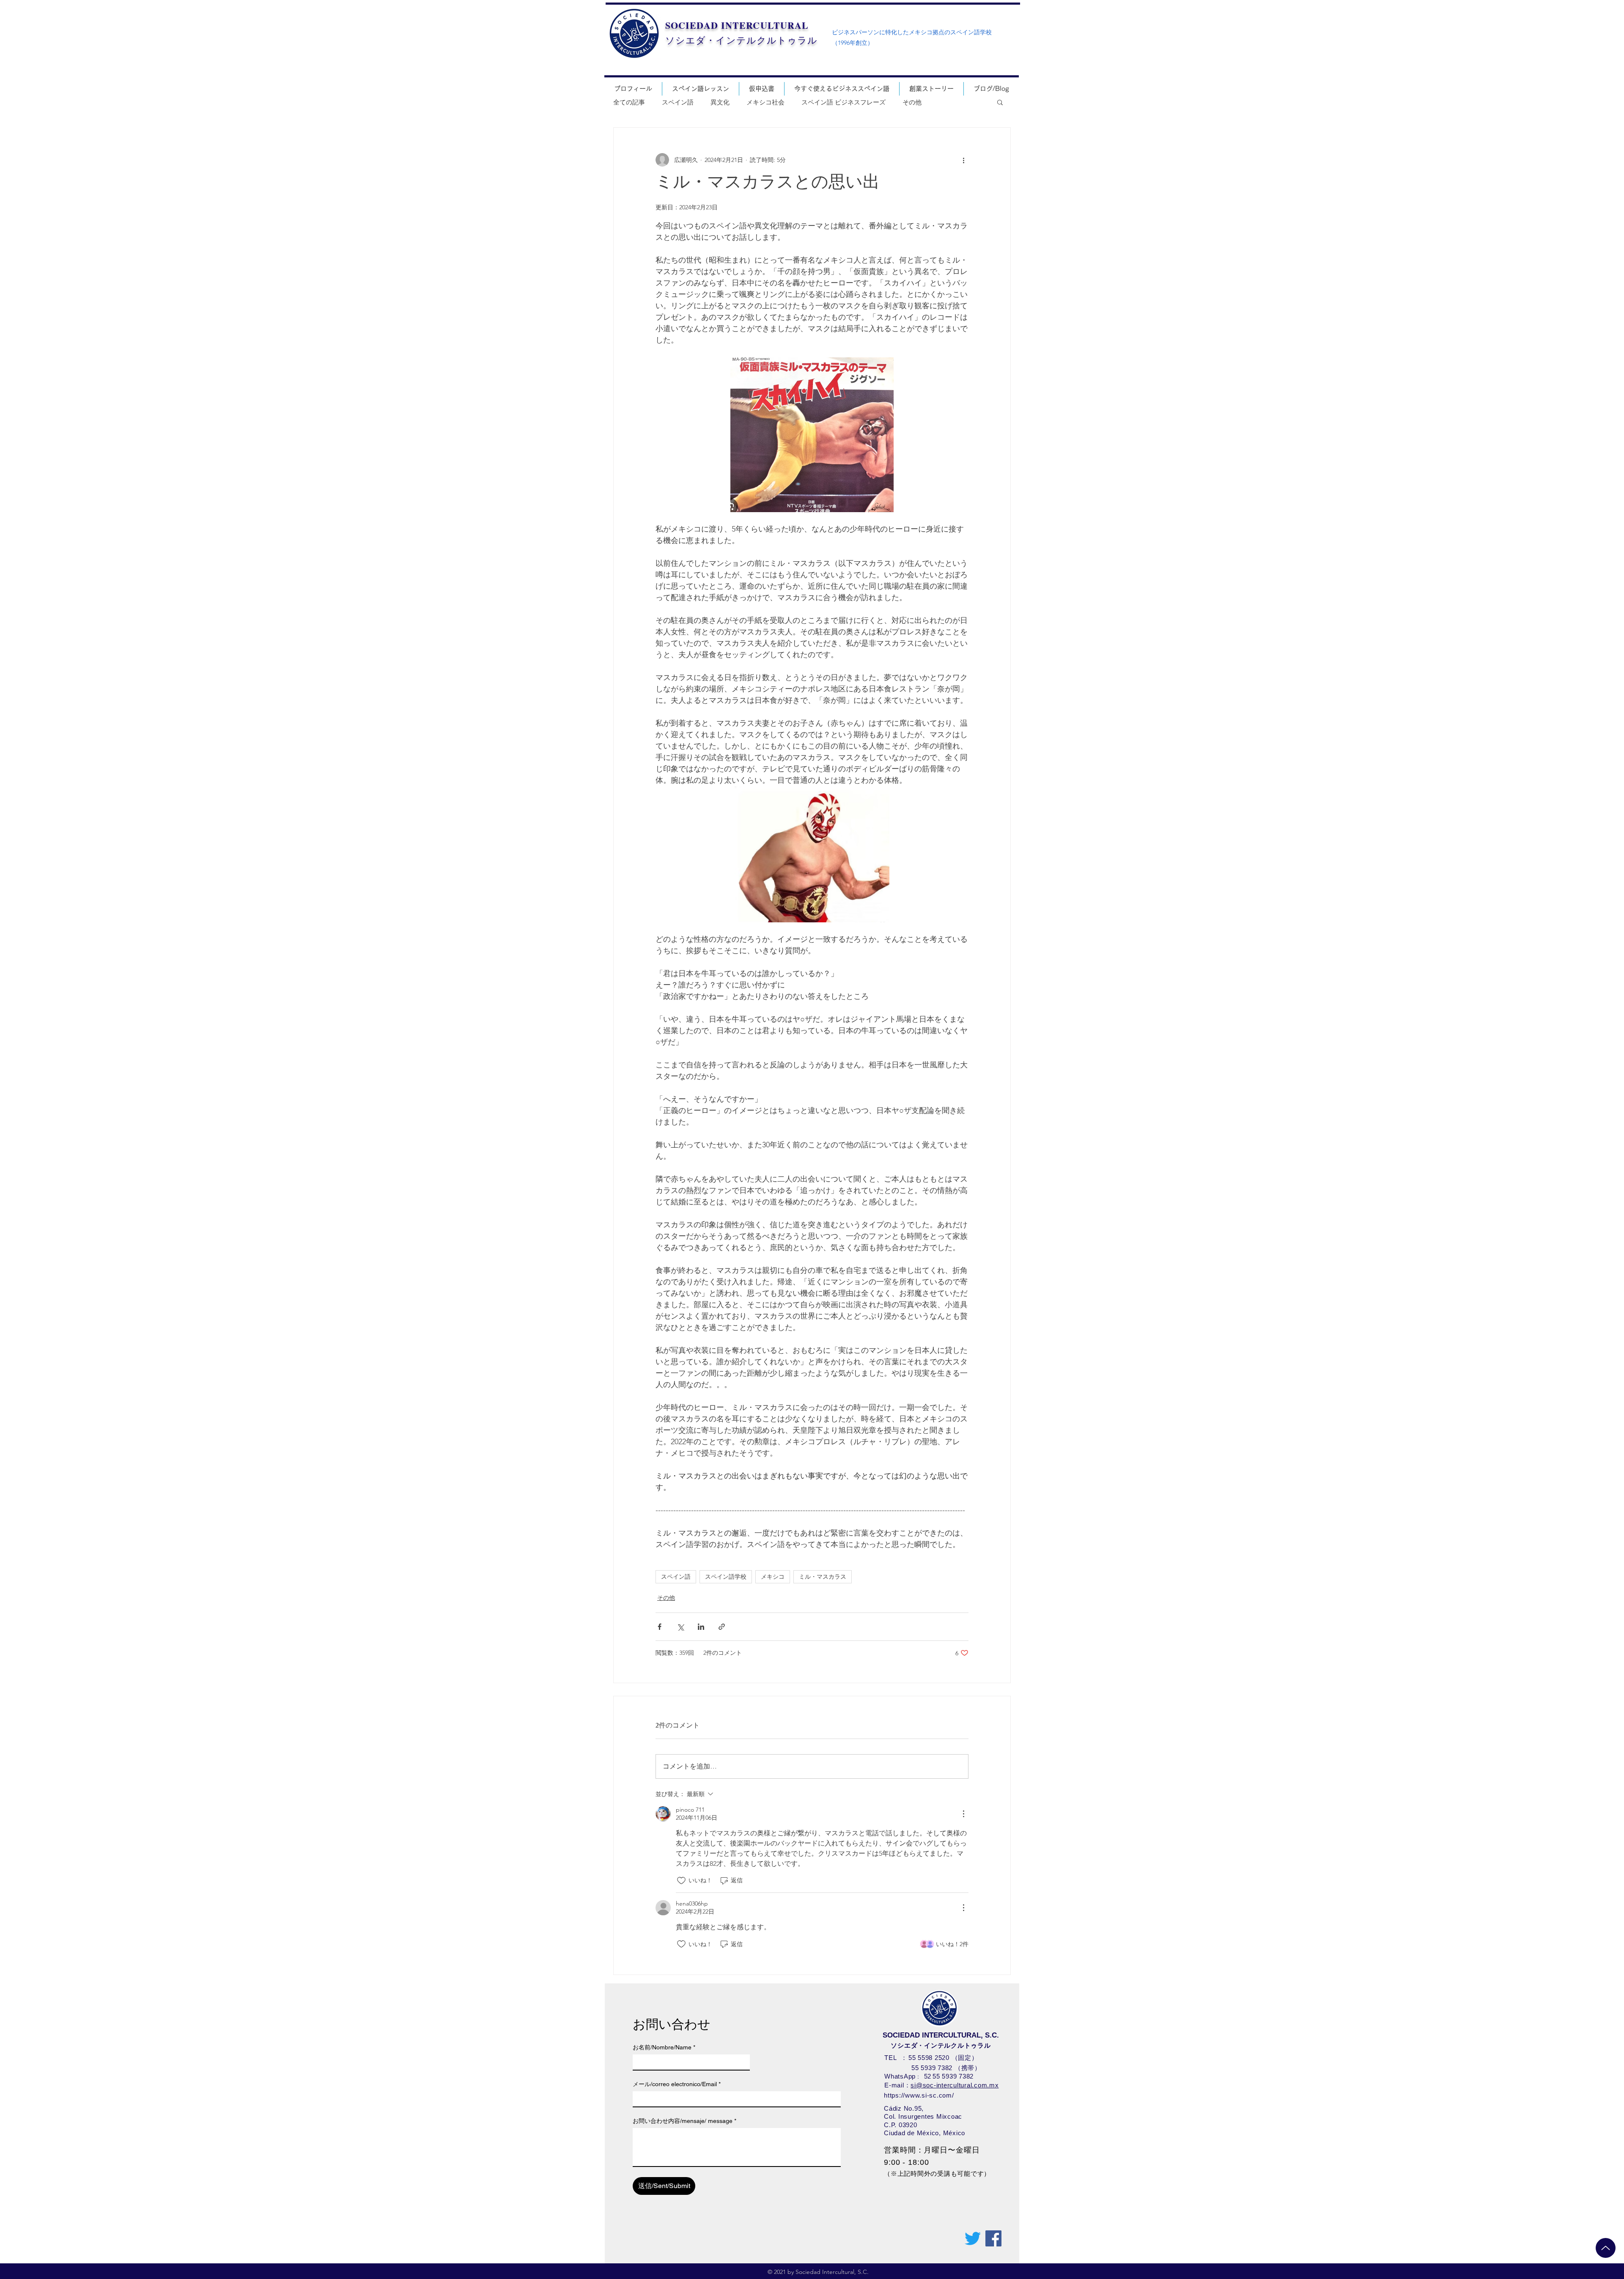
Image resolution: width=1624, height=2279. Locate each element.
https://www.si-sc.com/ (919, 2095)
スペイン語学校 (726, 1577)
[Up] (1606, 2248)
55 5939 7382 (932, 2068)
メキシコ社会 (765, 102)
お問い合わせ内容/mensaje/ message (684, 2121)
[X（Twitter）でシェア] (680, 1627)
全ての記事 (629, 102)
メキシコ (773, 1577)
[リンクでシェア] (722, 1627)
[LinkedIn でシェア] (701, 1627)
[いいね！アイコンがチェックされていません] (681, 1881)
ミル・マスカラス (823, 1577)
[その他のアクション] (963, 160)
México (954, 2133)
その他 (912, 102)
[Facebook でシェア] (660, 1627)
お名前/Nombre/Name (664, 2047)
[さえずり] (973, 2238)
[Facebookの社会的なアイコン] (993, 2238)
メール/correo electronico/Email (677, 2084)
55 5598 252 (927, 2058)
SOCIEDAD (692, 25)
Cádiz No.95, (904, 2108)
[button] (1000, 102)
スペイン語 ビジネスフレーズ (844, 102)
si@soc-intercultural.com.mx (955, 2085)
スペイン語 (678, 102)
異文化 (720, 102)
